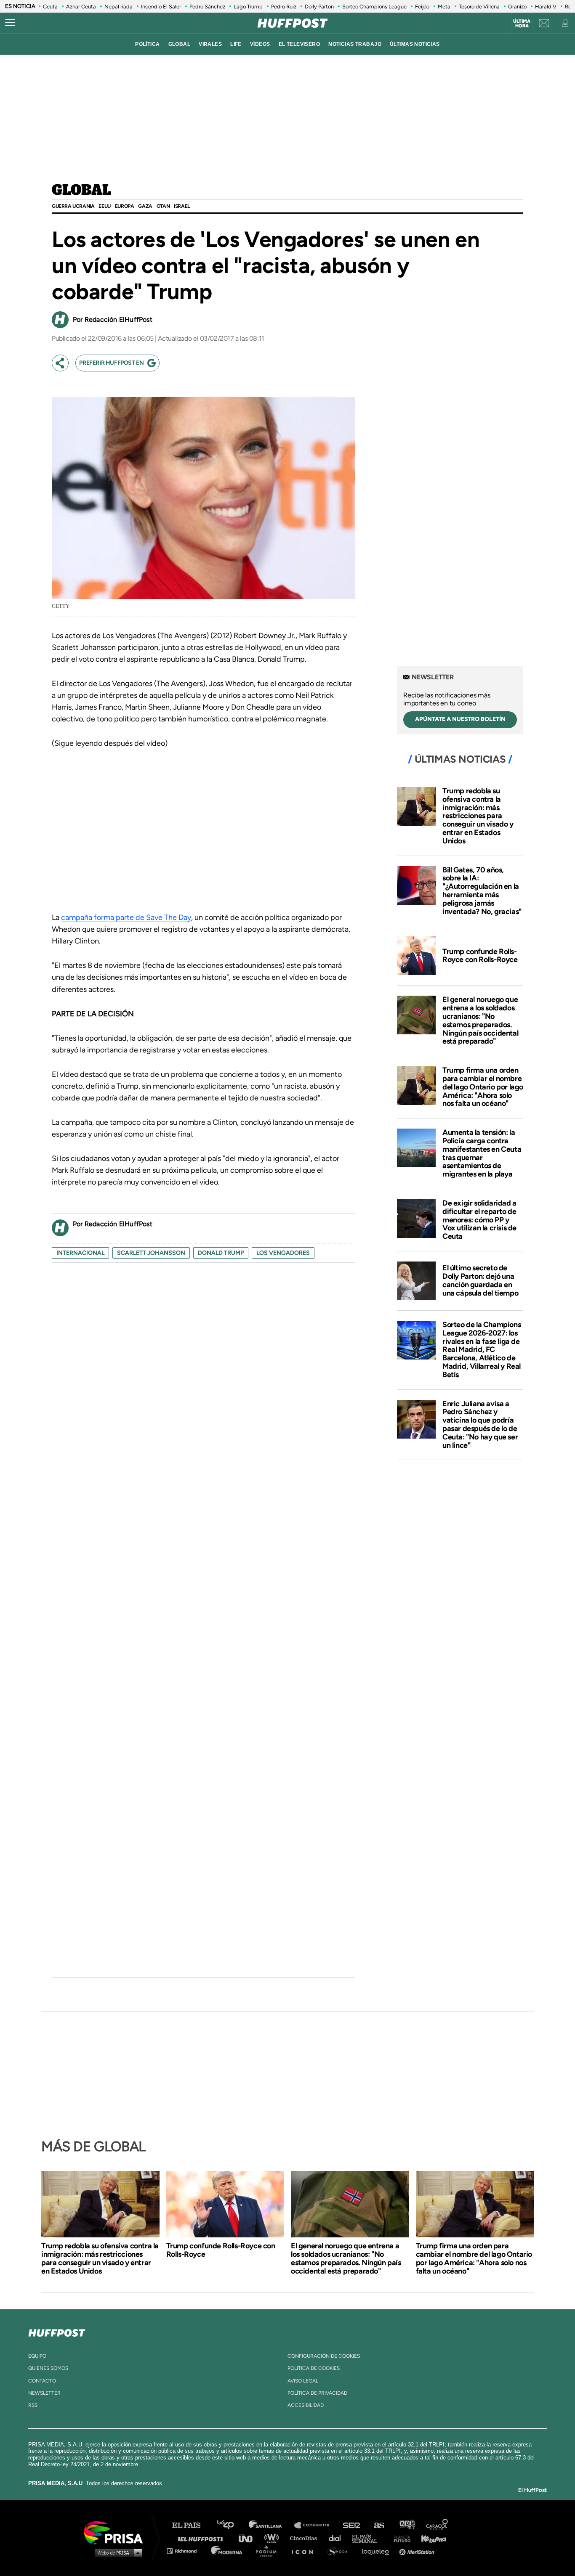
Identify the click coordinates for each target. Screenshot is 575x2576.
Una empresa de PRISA (117, 2532)
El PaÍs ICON (305, 2551)
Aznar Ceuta (81, 7)
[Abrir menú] (10, 23)
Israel (182, 206)
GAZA (145, 206)
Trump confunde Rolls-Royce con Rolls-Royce (480, 956)
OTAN (163, 206)
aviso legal (303, 2381)
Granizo (517, 7)
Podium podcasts (269, 2551)
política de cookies (314, 2368)
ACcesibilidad (306, 2405)
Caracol (437, 2525)
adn (406, 2525)
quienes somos (48, 2368)
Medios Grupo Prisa (116, 2552)
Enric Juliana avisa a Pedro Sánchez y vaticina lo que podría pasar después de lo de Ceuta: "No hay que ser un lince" (480, 1424)
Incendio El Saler (161, 7)
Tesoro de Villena (479, 7)
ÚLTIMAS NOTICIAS (415, 44)
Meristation (418, 2551)
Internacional (80, 1253)
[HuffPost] (57, 2331)
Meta (444, 7)
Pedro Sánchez (207, 7)
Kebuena (430, 2538)
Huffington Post (202, 2538)
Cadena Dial (338, 2538)
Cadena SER (352, 2525)
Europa (125, 206)
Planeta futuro (399, 2538)
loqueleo (378, 2551)
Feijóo (422, 7)
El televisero (299, 44)
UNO (249, 2538)
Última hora (522, 24)
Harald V (546, 7)
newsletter (44, 2393)
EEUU (104, 206)
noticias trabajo (355, 44)
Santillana (271, 2525)
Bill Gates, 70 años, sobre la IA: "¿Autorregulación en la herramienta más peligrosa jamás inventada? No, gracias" (482, 891)
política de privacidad (317, 2393)
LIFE (236, 44)
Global (81, 191)
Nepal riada (118, 7)
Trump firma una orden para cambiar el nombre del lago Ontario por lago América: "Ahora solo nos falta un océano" (483, 1087)
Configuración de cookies (324, 2356)
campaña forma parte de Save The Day (126, 917)
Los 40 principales (232, 2525)
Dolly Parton (319, 7)
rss (33, 2405)
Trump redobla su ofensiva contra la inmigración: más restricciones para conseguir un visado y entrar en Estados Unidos (478, 816)
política (147, 44)
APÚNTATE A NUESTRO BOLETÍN (460, 719)
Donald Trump (221, 1253)
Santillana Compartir (316, 2525)
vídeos (260, 44)
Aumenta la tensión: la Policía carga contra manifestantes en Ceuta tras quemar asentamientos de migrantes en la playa (482, 1153)
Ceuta (50, 7)
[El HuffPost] (293, 23)
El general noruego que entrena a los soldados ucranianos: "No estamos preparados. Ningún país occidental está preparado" (480, 1020)
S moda (340, 2551)
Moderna (228, 2551)
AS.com (379, 2525)
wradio (273, 2538)
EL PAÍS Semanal (369, 2538)
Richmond (186, 2551)
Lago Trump (248, 7)
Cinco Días (306, 2538)
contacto (42, 2381)
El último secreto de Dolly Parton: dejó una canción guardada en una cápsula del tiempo (480, 1280)
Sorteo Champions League (374, 7)
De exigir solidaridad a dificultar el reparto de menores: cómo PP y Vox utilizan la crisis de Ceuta (479, 1220)
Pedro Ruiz (284, 7)
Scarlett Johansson (151, 1253)
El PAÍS (191, 2525)
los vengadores (283, 1253)
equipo (37, 2356)
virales (210, 44)
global (180, 44)
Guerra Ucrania (73, 206)
